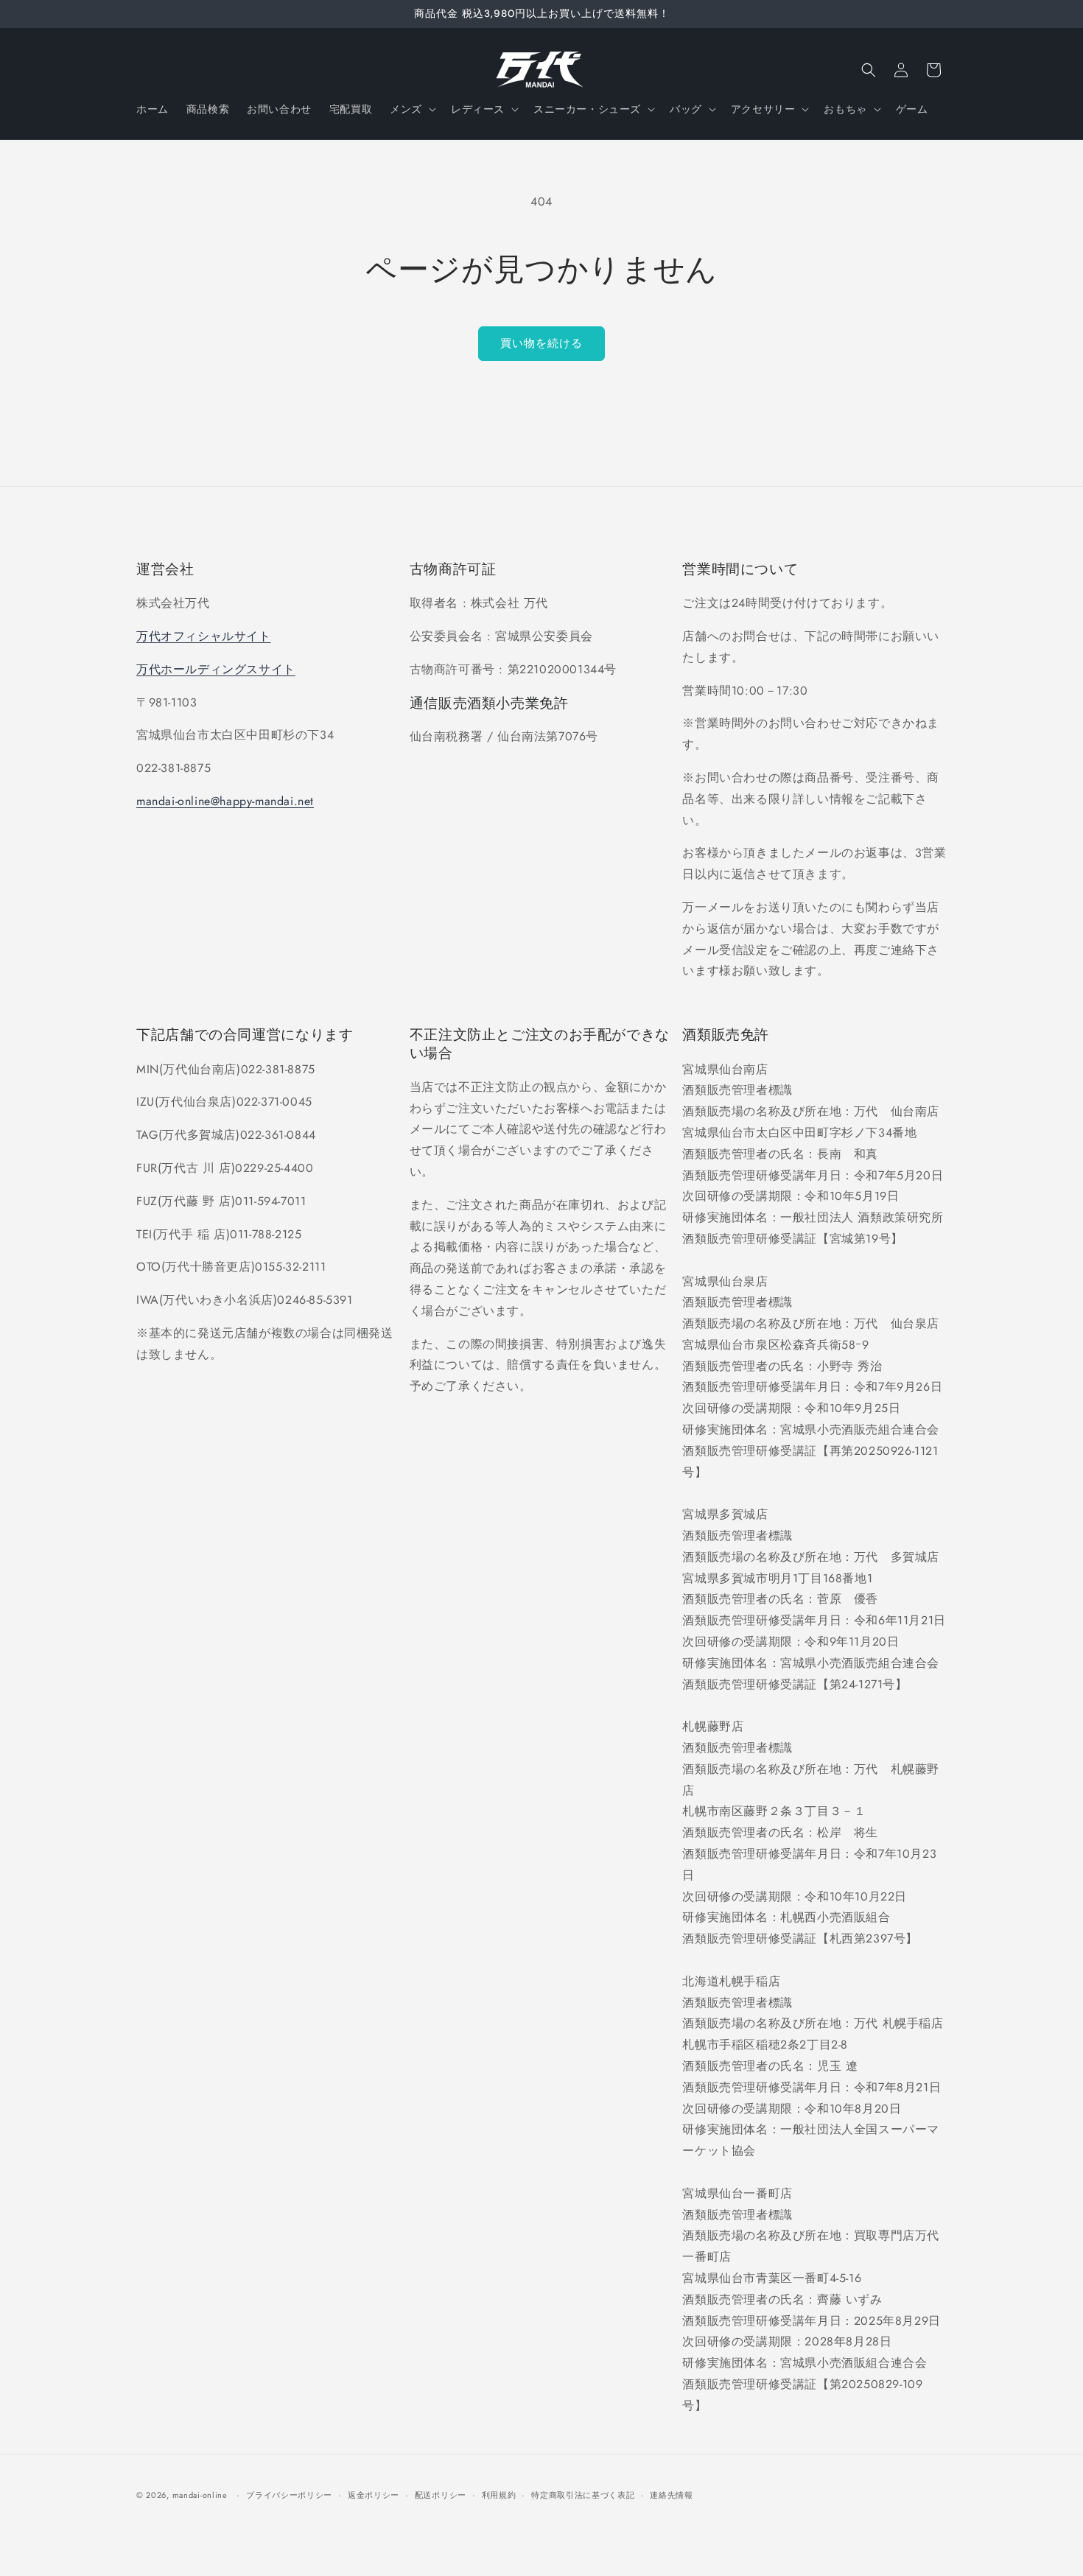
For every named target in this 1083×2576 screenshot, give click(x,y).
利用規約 (499, 2494)
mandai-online (200, 2495)
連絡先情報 (672, 2494)
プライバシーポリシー (289, 2494)
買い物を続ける (541, 343)
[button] (411, 109)
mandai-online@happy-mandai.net (225, 801)
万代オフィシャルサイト (204, 636)
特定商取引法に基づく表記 (583, 2494)
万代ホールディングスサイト (216, 669)
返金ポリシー (374, 2494)
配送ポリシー (441, 2494)
